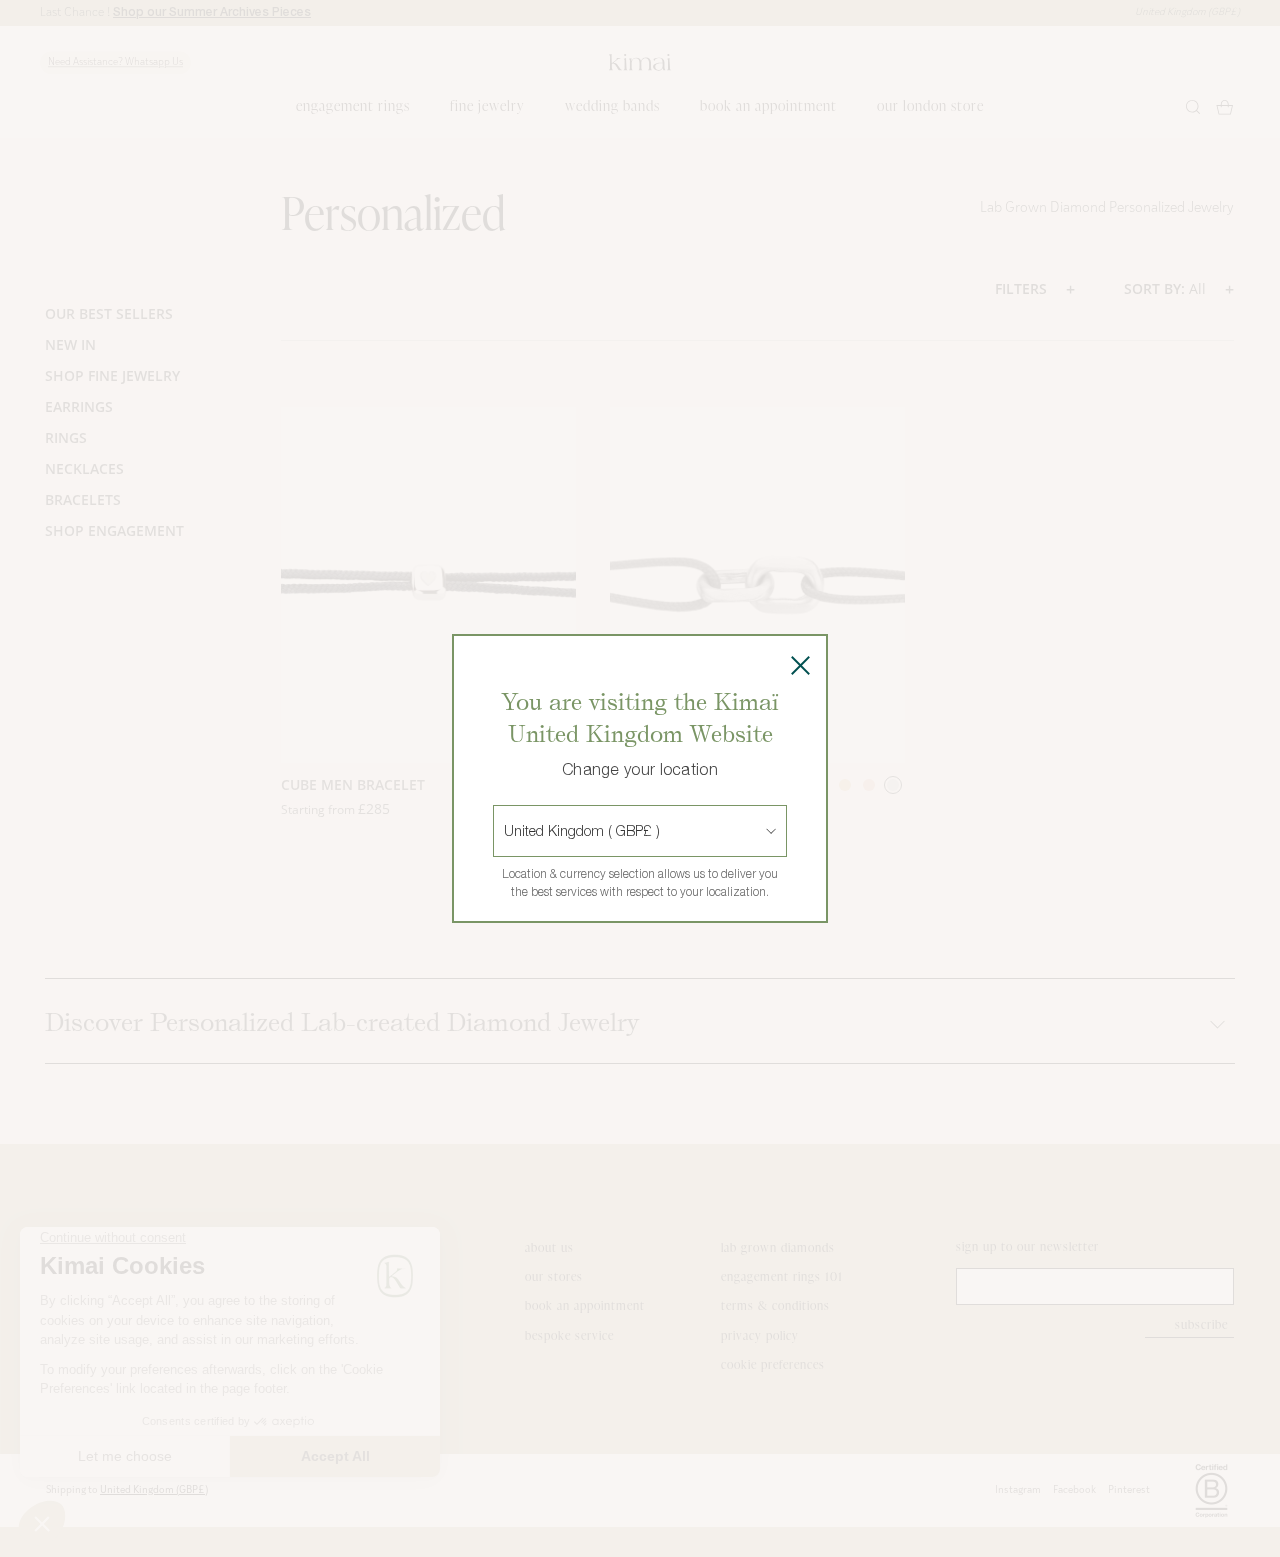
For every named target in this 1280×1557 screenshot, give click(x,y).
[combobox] (506, 831)
